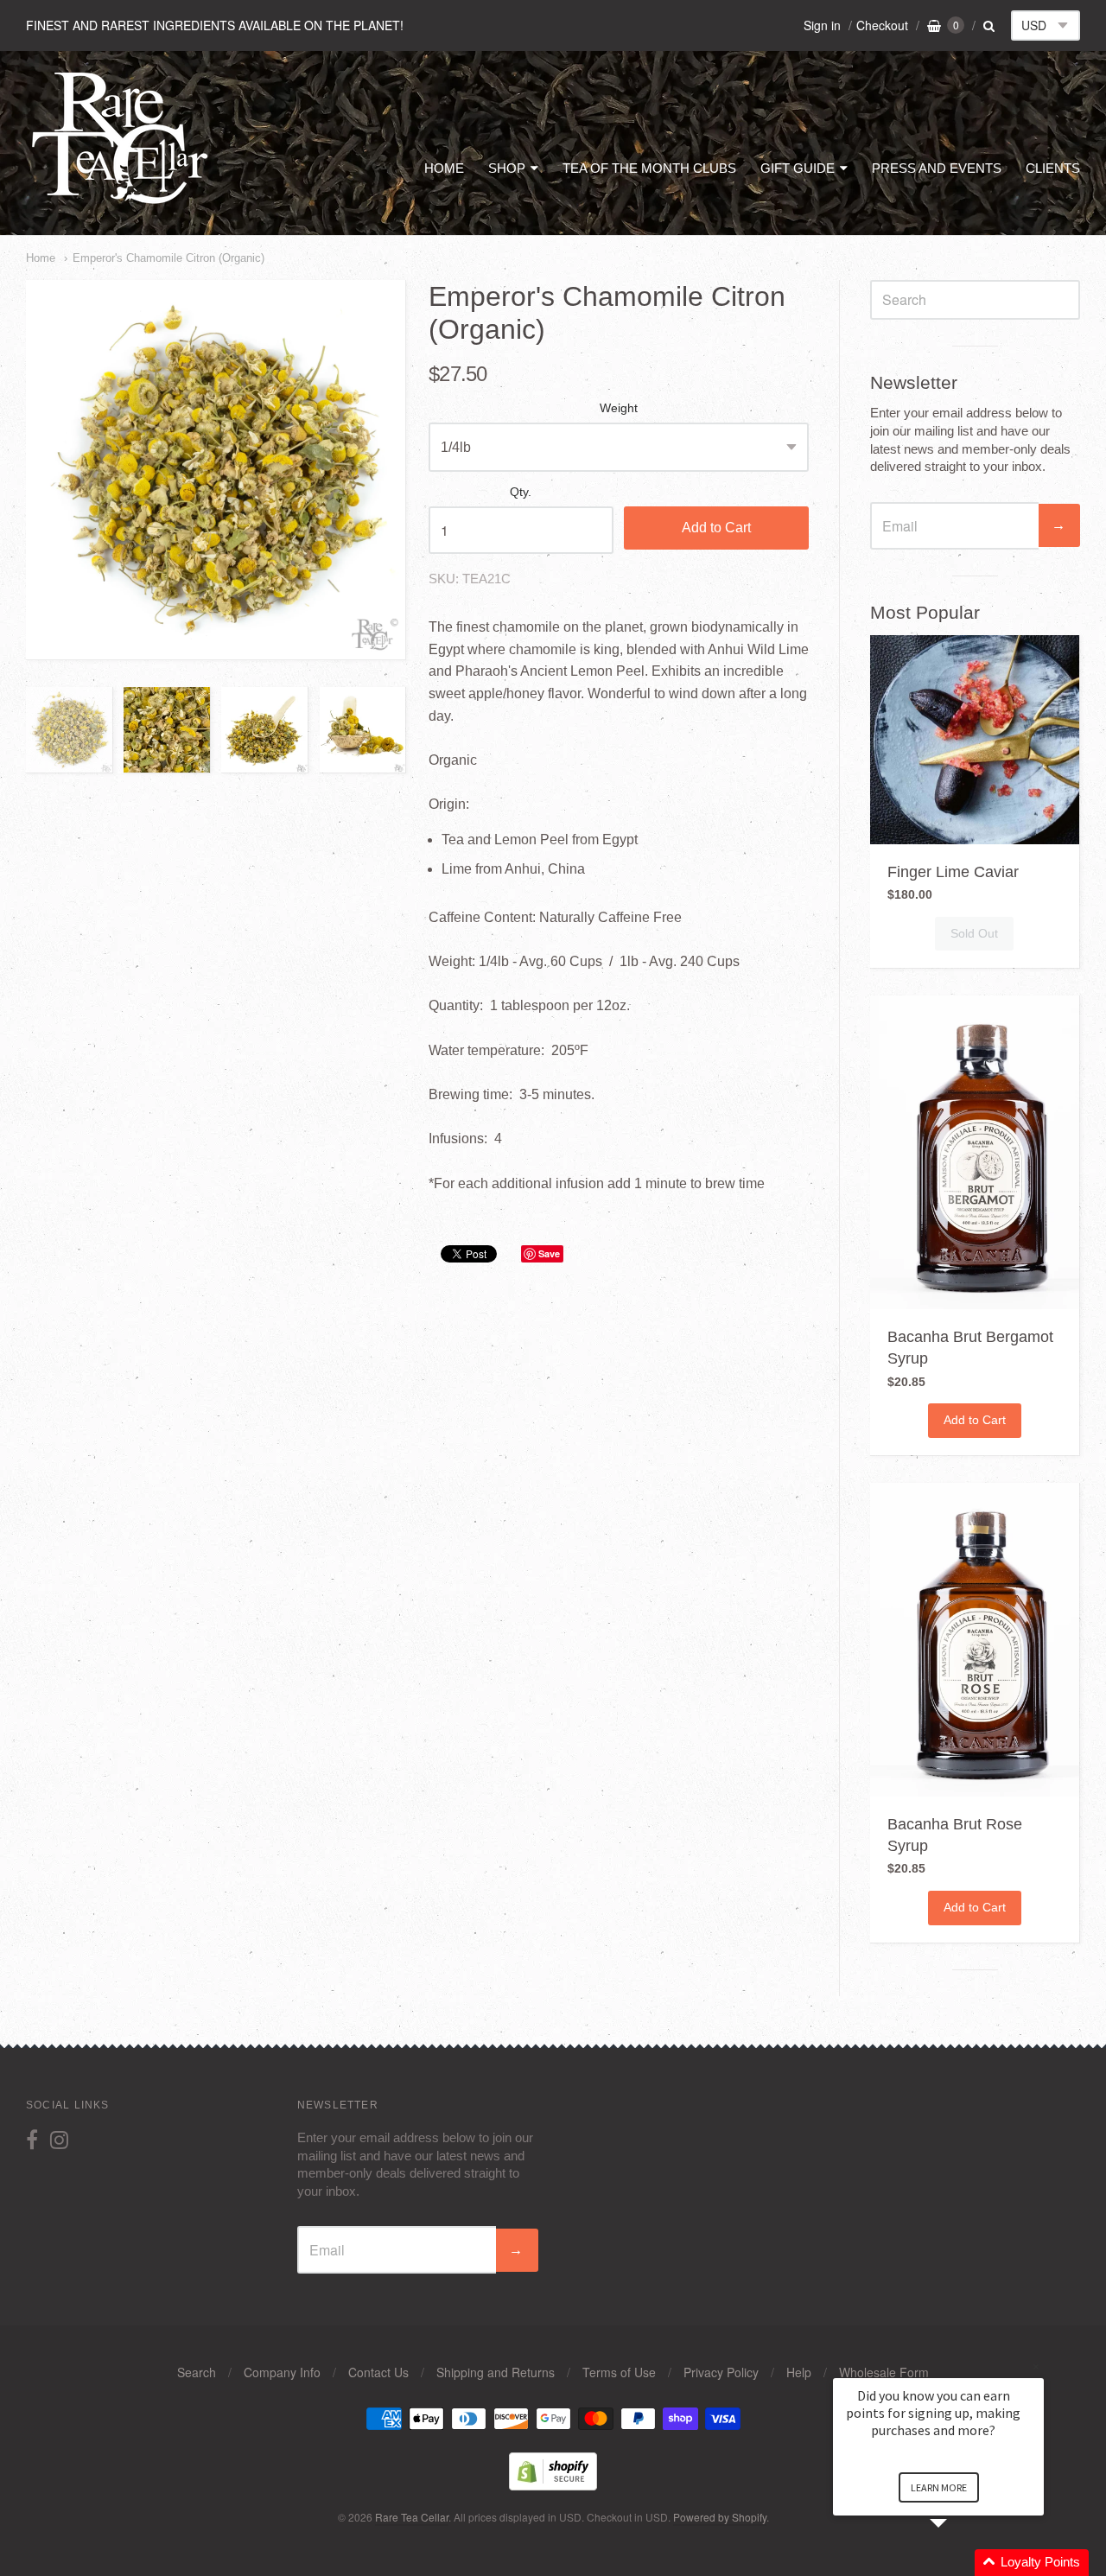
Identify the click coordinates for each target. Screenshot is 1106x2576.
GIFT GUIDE (798, 168)
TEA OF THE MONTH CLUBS (649, 168)
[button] (959, 2563)
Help (799, 2372)
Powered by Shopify (720, 2517)
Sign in (822, 25)
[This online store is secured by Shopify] (553, 2485)
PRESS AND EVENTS (937, 168)
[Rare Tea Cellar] (121, 203)
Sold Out (974, 933)
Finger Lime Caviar (953, 872)
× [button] (1036, 2366)
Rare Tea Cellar (412, 2517)
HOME (444, 168)
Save (549, 1253)
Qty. (521, 492)
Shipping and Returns (496, 2372)
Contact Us (378, 2372)
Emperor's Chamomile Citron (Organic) (168, 258)
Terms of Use (619, 2372)
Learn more (939, 2487)
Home (41, 258)
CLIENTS (1053, 168)
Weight (619, 408)
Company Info (282, 2372)
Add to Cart (716, 528)
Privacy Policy (721, 2372)
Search (197, 2372)
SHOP (507, 168)
